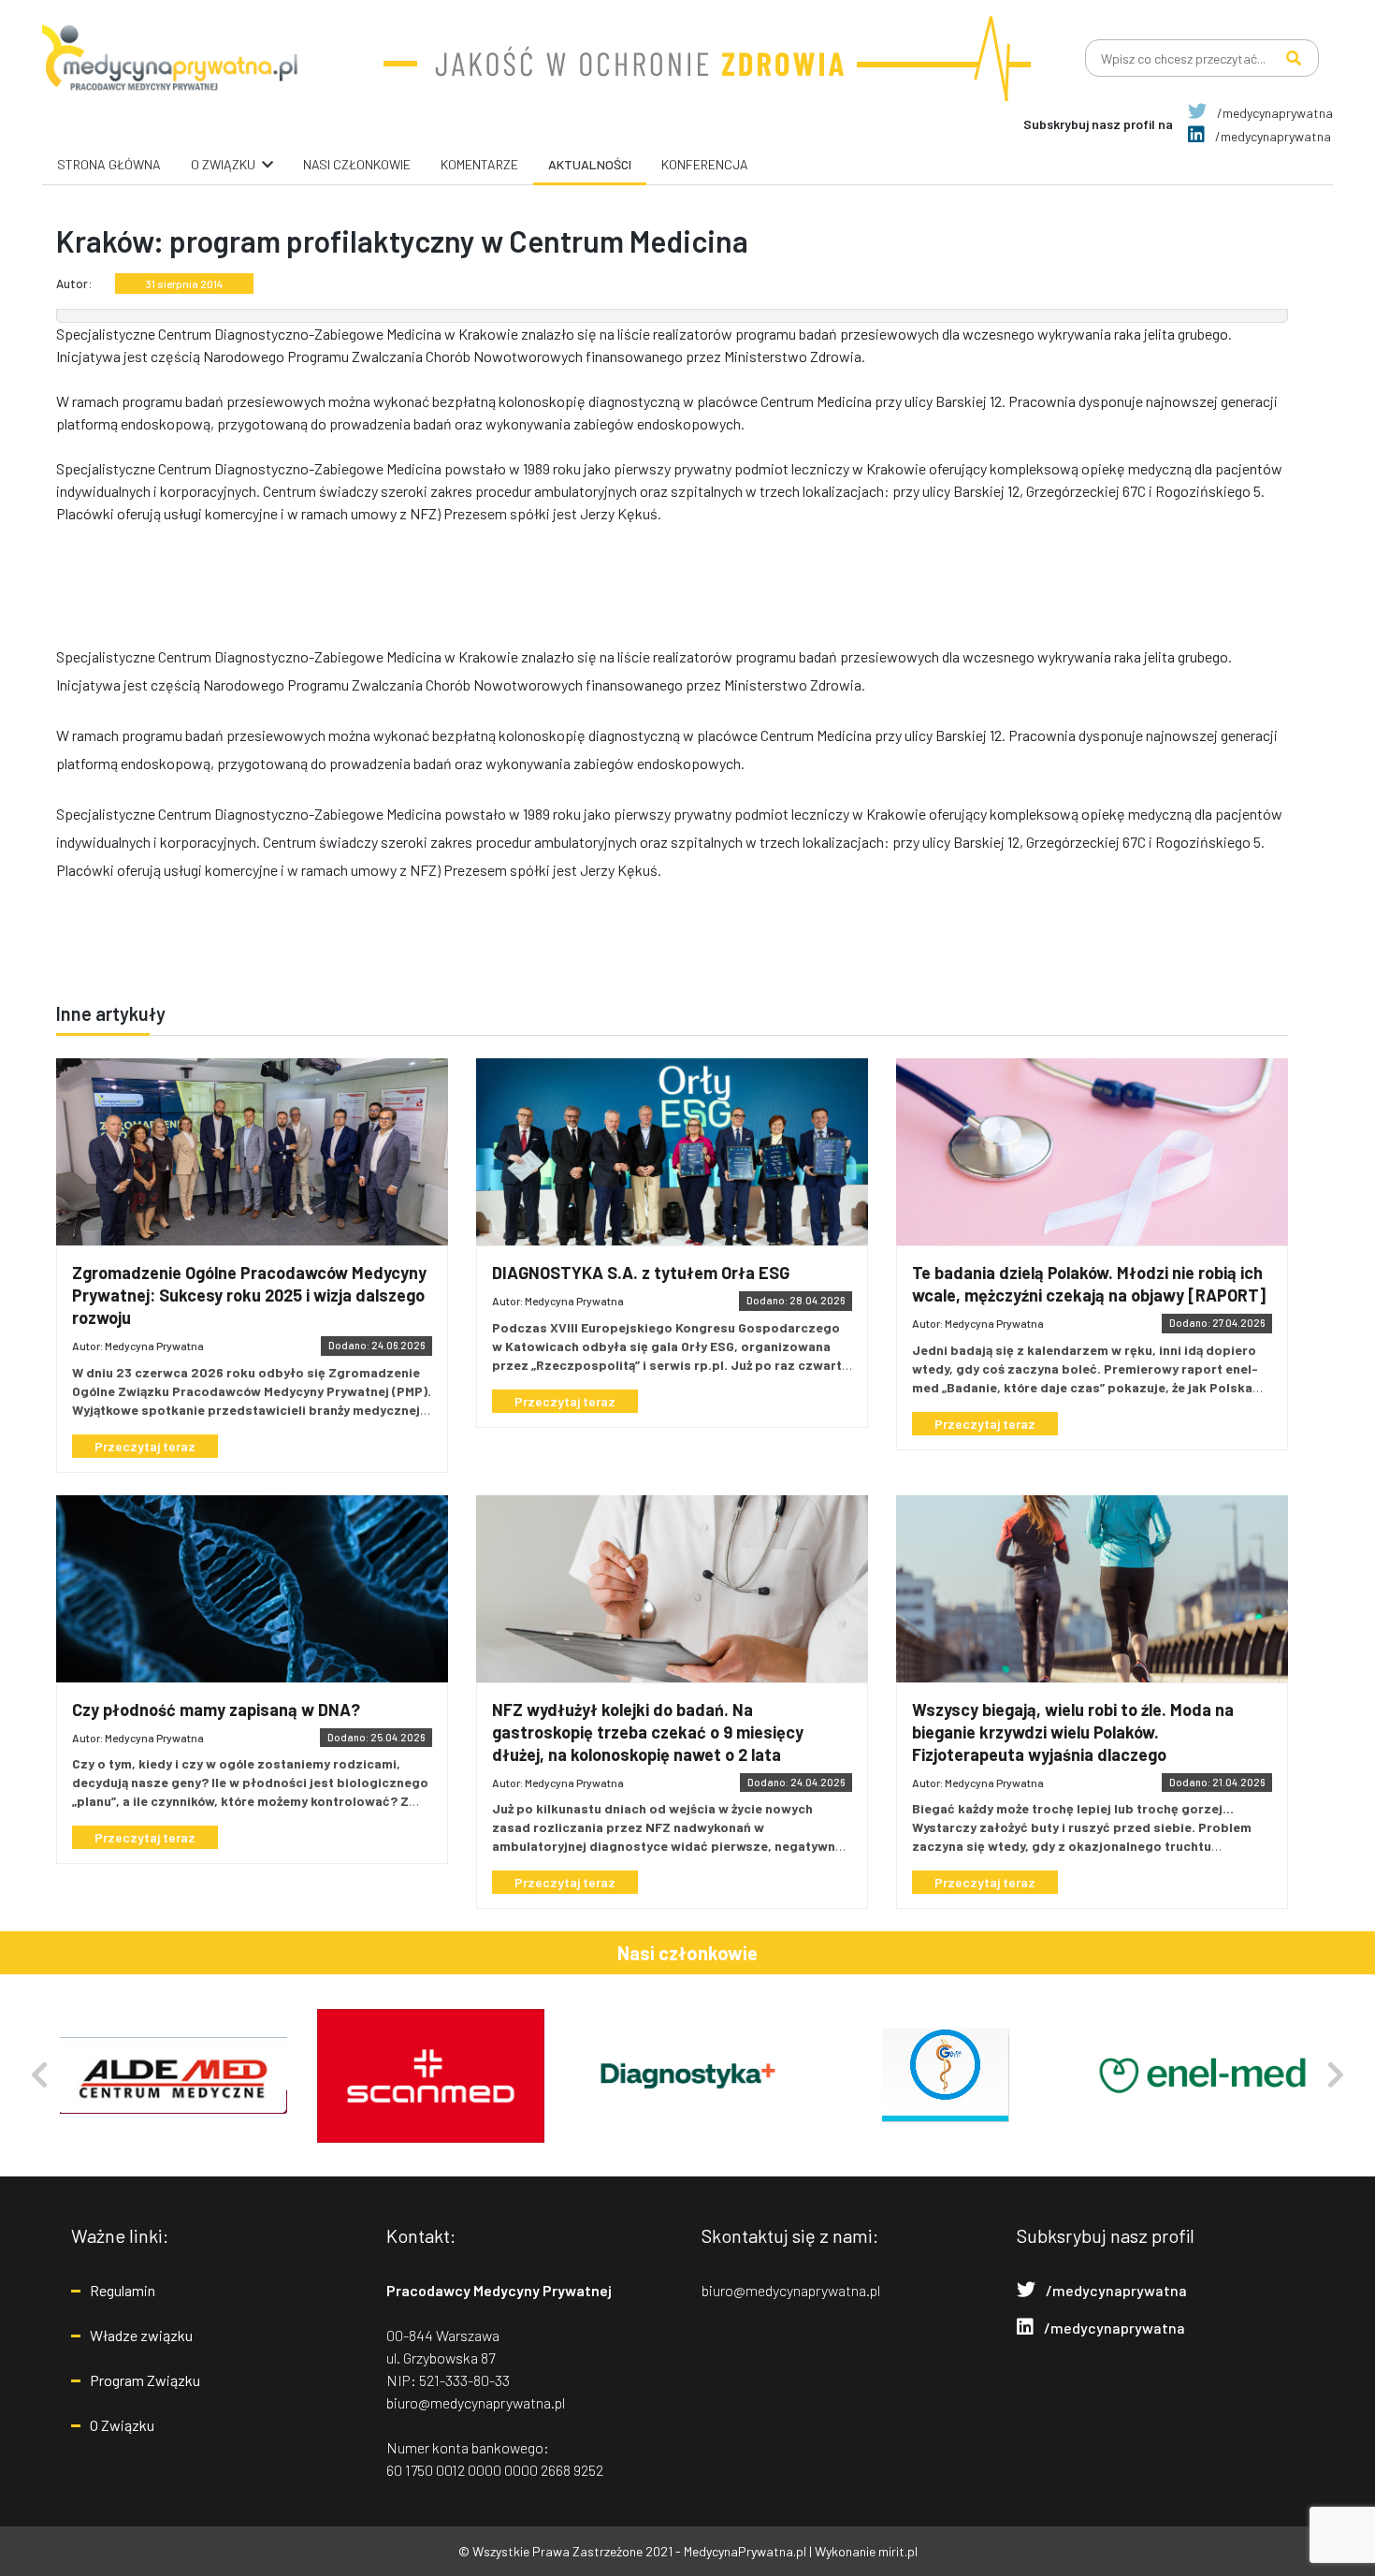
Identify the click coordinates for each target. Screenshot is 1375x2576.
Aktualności (590, 164)
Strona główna (109, 164)
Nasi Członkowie (357, 164)
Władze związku (141, 2335)
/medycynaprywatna (1274, 113)
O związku (223, 164)
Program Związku (145, 2380)
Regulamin (123, 2290)
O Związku (122, 2425)
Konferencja (705, 164)
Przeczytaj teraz (145, 1446)
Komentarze (479, 164)
